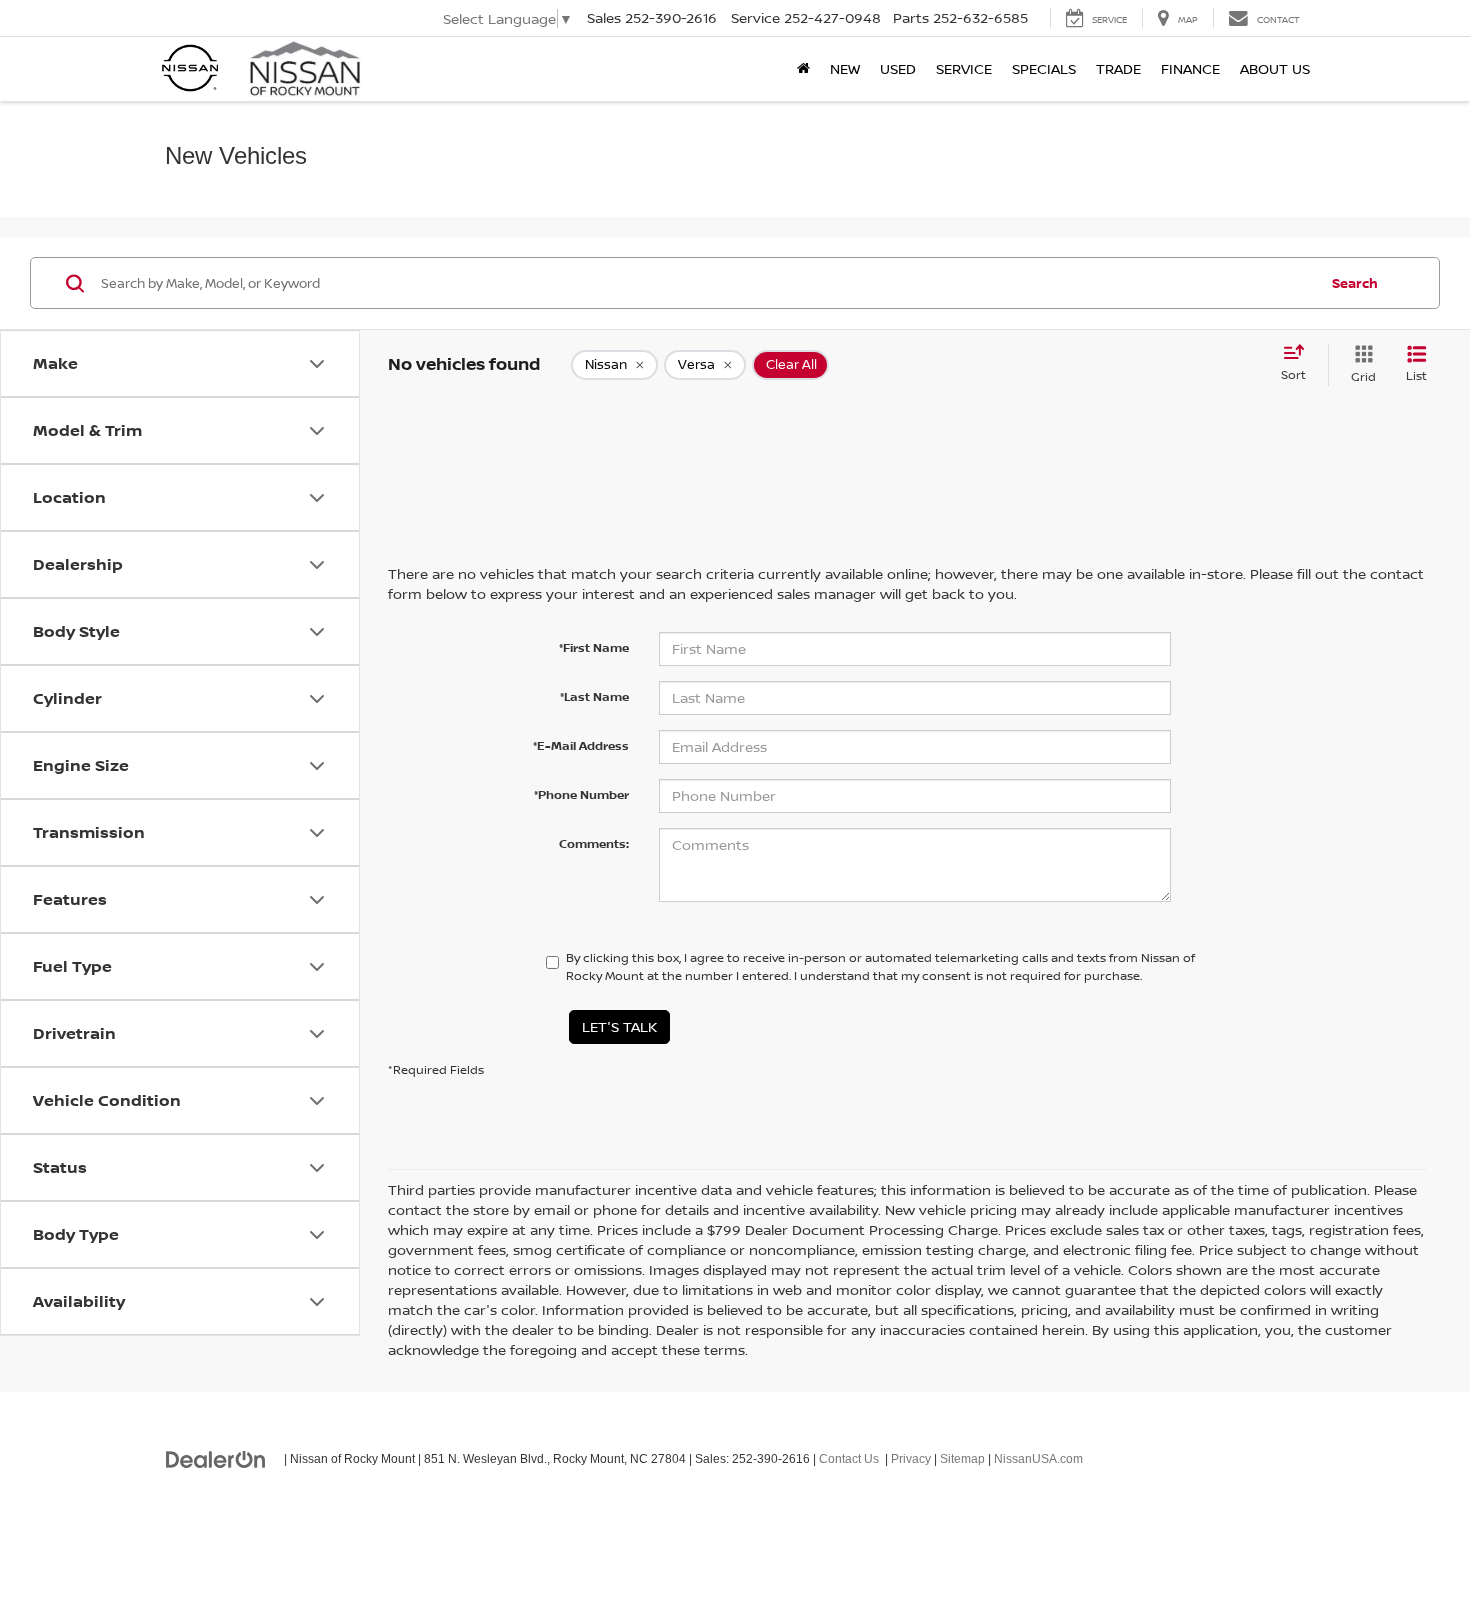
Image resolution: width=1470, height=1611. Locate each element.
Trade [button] (1118, 68)
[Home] (803, 69)
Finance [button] (1190, 68)
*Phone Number (581, 794)
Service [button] (964, 68)
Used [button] (898, 68)
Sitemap (962, 1459)
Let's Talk (619, 1026)
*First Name (594, 647)
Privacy (911, 1459)
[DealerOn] (216, 1458)
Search (1355, 283)
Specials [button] (1044, 68)
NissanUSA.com (1038, 1459)
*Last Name (594, 696)
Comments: (594, 843)
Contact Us (849, 1459)
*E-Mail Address (581, 745)
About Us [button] (1275, 68)
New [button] (845, 68)
